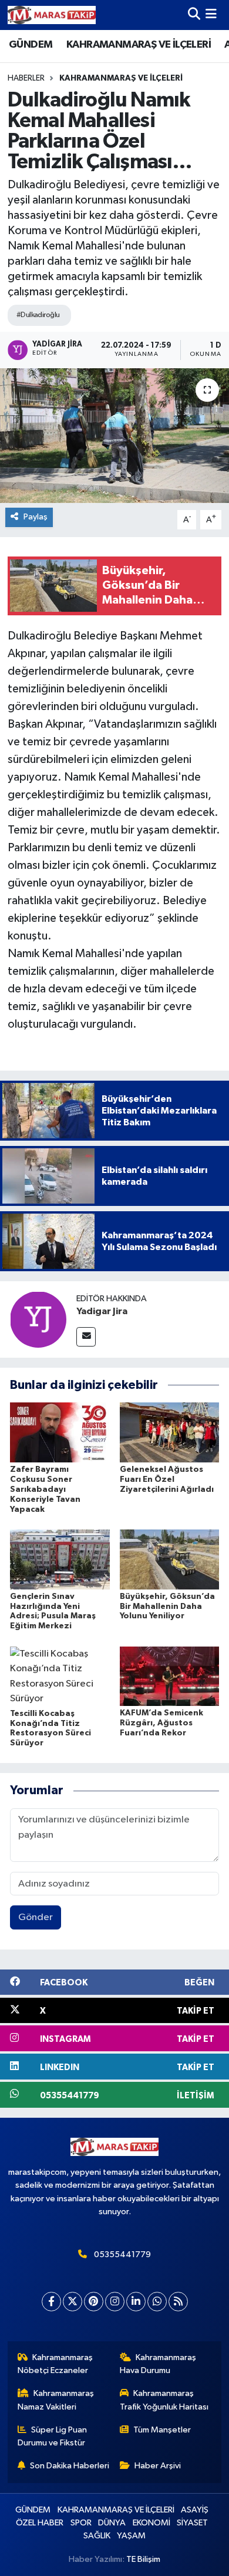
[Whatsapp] (157, 2302)
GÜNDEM (31, 45)
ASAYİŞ (195, 2510)
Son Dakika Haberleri (70, 2466)
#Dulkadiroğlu (38, 315)
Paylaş (36, 517)
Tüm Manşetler (162, 2430)
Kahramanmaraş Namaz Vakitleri (56, 2400)
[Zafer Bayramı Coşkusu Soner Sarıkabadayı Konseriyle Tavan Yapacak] (60, 1432)
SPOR (81, 2523)
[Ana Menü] (211, 15)
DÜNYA (112, 2523)
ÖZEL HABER (40, 2523)
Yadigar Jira (102, 1311)
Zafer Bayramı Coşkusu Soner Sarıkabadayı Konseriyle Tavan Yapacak (45, 1489)
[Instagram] (115, 2302)
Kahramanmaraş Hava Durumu (158, 2364)
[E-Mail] (86, 1337)
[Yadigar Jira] (38, 1319)
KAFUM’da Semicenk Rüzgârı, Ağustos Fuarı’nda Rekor (161, 1723)
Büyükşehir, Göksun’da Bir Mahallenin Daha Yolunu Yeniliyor (167, 1607)
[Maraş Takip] (52, 15)
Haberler (26, 78)
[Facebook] (51, 2302)
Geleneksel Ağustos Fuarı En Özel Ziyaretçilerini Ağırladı (167, 1479)
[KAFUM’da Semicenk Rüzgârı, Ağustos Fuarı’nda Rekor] (170, 1676)
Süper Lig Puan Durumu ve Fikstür (53, 2436)
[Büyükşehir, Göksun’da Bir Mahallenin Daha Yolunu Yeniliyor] (170, 1559)
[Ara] (194, 15)
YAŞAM (131, 2536)
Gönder (36, 1917)
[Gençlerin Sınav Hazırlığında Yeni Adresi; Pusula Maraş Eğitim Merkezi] (60, 1559)
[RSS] (178, 2302)
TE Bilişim (143, 2559)
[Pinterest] (94, 2302)
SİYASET (192, 2523)
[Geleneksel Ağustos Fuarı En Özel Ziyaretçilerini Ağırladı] (170, 1432)
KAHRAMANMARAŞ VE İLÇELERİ (139, 45)
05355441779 (122, 2255)
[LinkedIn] (136, 2302)
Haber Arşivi (158, 2466)
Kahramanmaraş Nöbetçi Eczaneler (55, 2364)
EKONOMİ (151, 2523)
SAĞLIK (97, 2536)
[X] (73, 2302)
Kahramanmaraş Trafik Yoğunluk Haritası (164, 2400)
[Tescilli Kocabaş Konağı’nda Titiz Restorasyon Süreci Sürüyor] (60, 1676)
